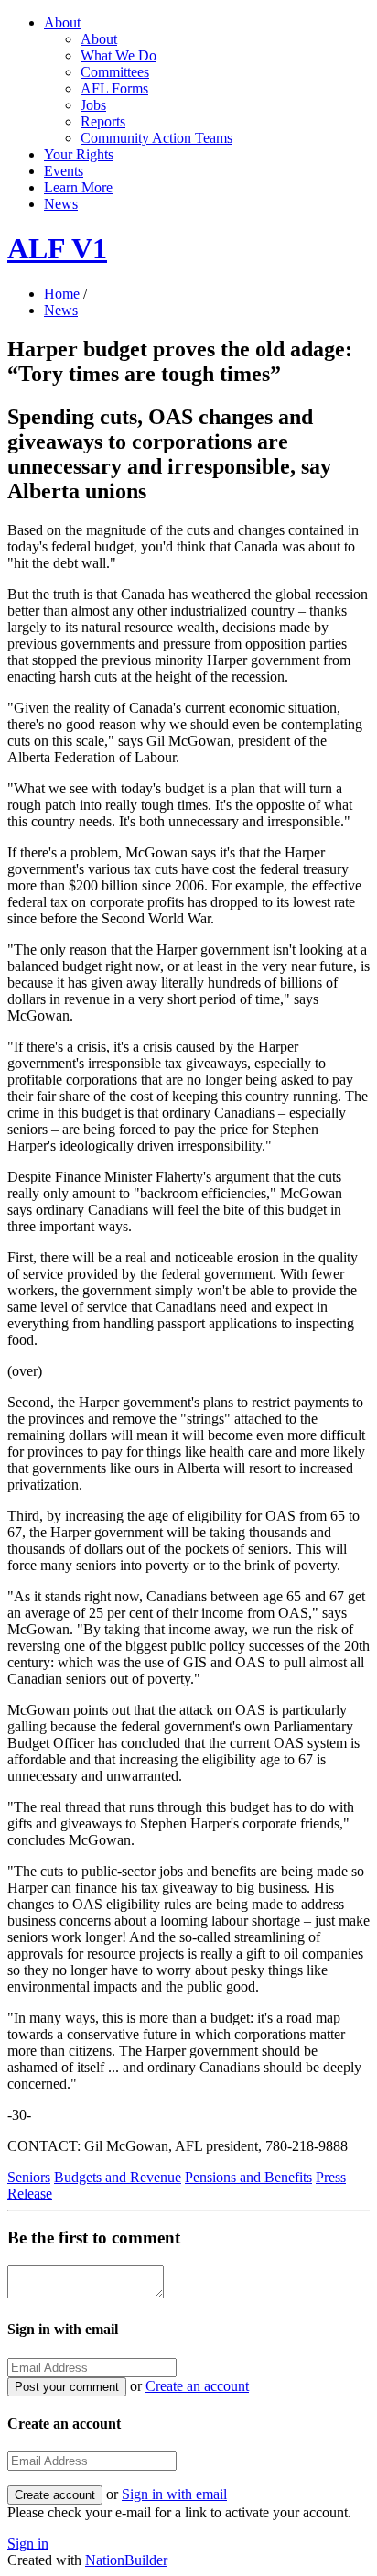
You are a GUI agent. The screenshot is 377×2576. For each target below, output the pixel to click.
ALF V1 (57, 248)
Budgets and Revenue (118, 2177)
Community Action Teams (156, 138)
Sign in (28, 2543)
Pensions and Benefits (248, 2177)
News (61, 204)
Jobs (93, 105)
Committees (115, 72)
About (62, 22)
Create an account (197, 2386)
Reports (103, 121)
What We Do (118, 55)
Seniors (29, 2177)
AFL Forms (114, 88)
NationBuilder (126, 2560)
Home (62, 294)
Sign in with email (174, 2494)
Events (64, 171)
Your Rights (79, 154)
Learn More (78, 187)
